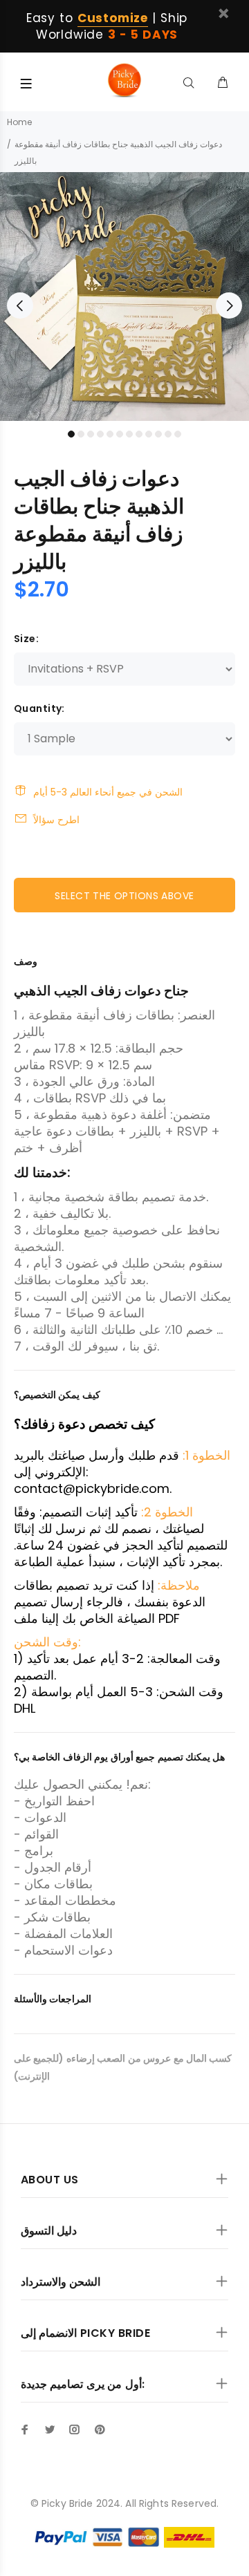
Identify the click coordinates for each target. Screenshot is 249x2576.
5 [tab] (110, 434)
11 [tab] (168, 434)
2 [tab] (81, 434)
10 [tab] (158, 434)
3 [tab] (91, 434)
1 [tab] (71, 434)
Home (19, 122)
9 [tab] (149, 434)
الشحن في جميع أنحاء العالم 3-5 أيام (108, 792)
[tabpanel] (124, 297)
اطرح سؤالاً (56, 820)
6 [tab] (120, 434)
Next (229, 305)
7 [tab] (129, 434)
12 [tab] (178, 434)
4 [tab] (100, 434)
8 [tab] (139, 434)
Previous (20, 305)
